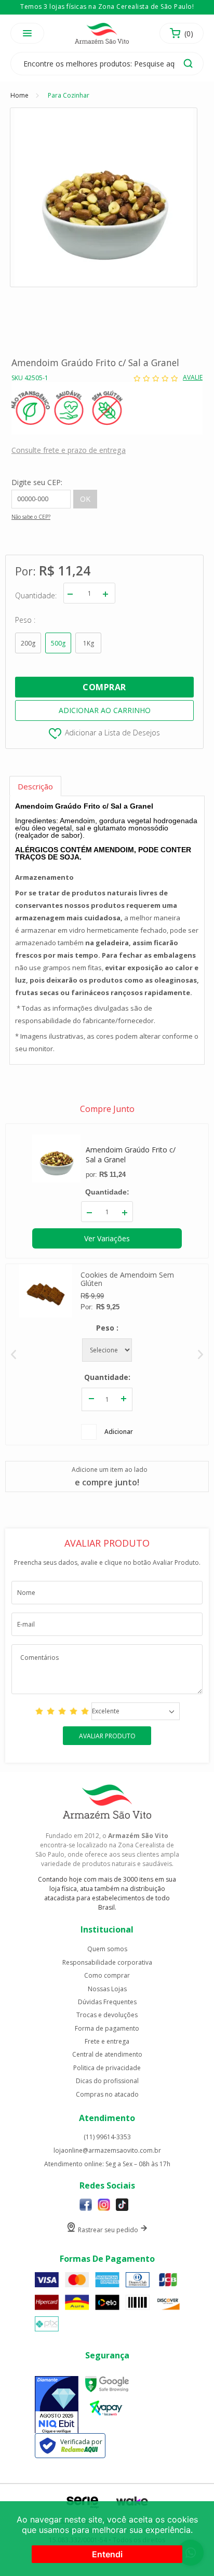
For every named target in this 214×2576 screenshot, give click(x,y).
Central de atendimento (107, 2055)
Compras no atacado (107, 2095)
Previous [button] (14, 1354)
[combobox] (136, 1711)
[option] (107, 1354)
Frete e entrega (107, 2042)
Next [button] (200, 1354)
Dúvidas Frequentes (107, 2002)
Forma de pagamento (107, 2029)
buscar (188, 63)
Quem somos (107, 1949)
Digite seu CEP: (37, 482)
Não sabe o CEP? (31, 517)
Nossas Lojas (107, 1989)
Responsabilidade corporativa (107, 1963)
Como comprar (107, 1976)
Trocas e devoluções (107, 2015)
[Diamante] (57, 2406)
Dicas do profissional (107, 2081)
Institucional (107, 1929)
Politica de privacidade (107, 2068)
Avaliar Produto (107, 1736)
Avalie (193, 378)
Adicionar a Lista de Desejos (112, 733)
